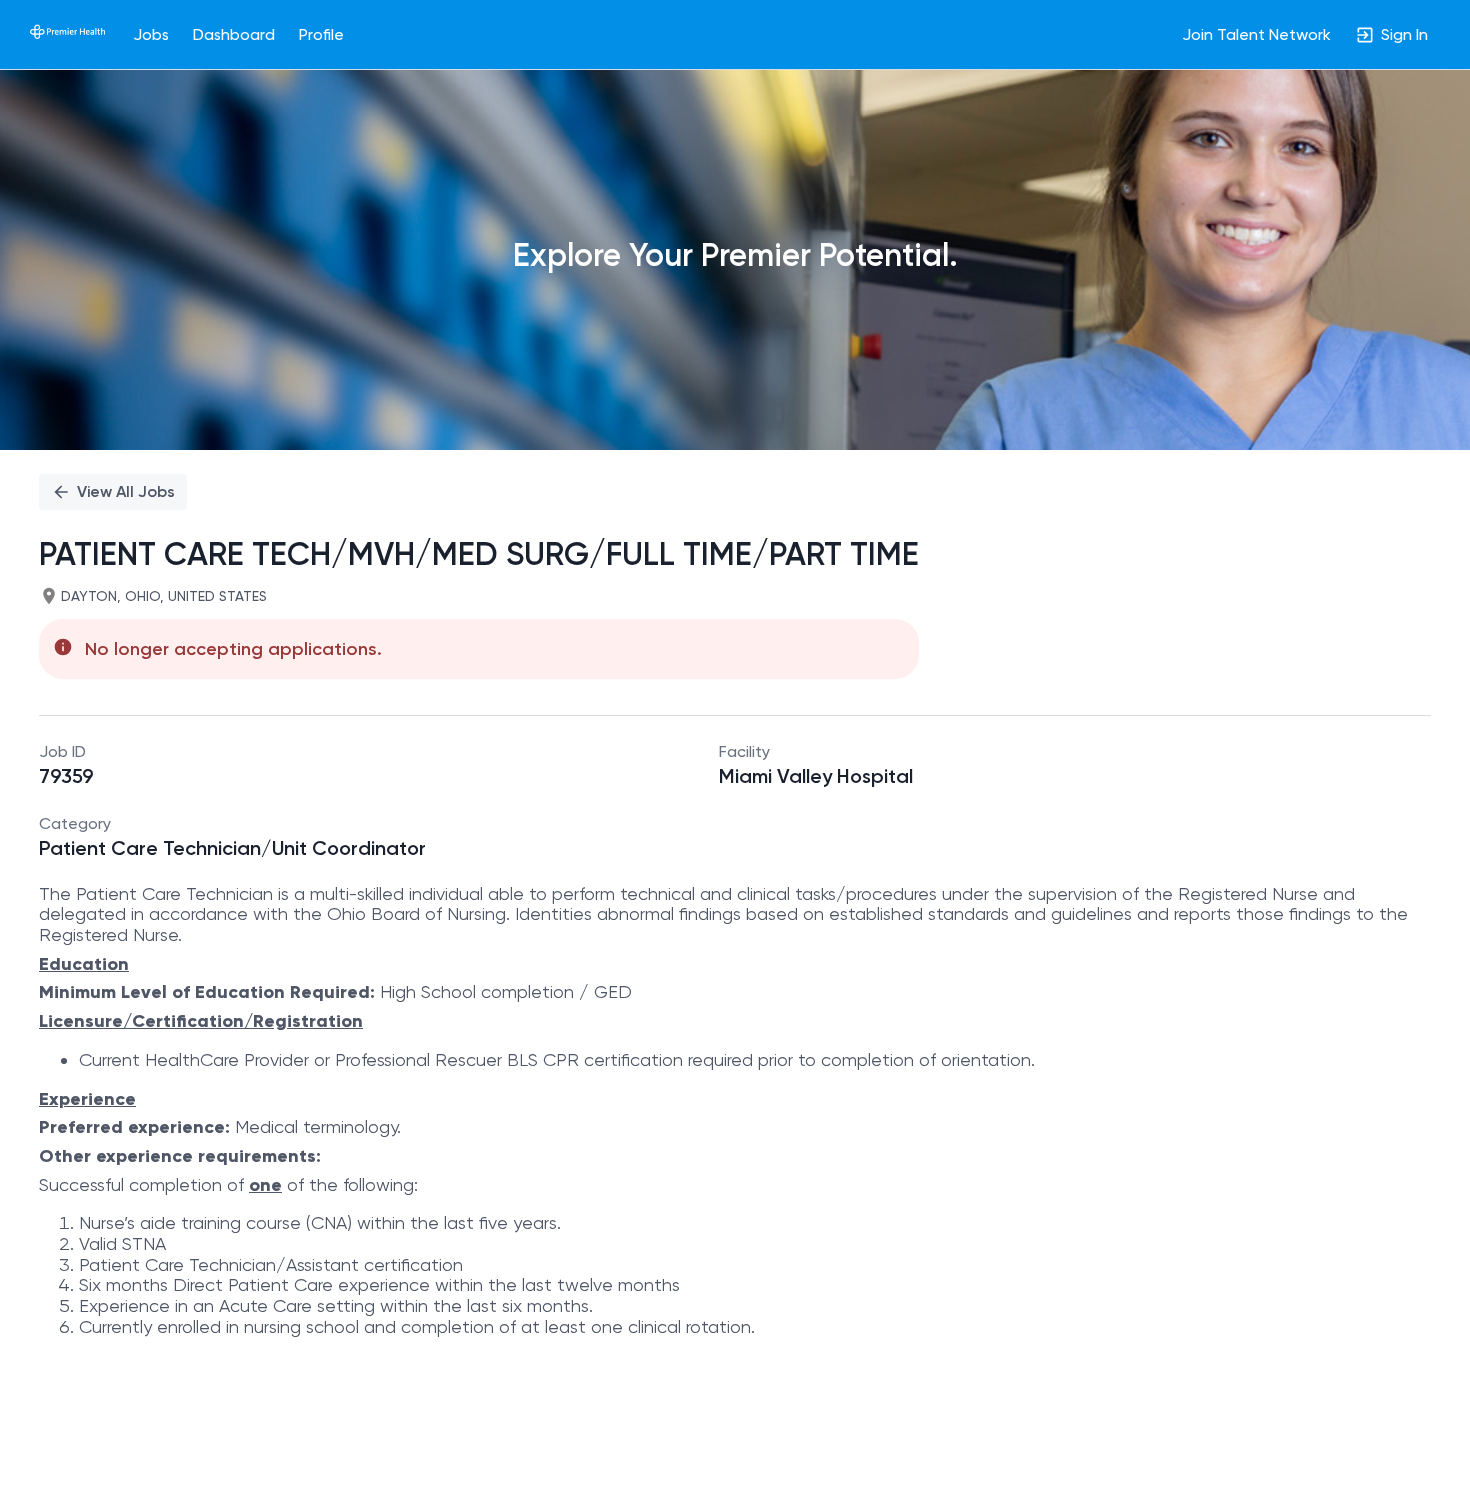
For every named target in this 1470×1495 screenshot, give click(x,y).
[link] (67, 34)
